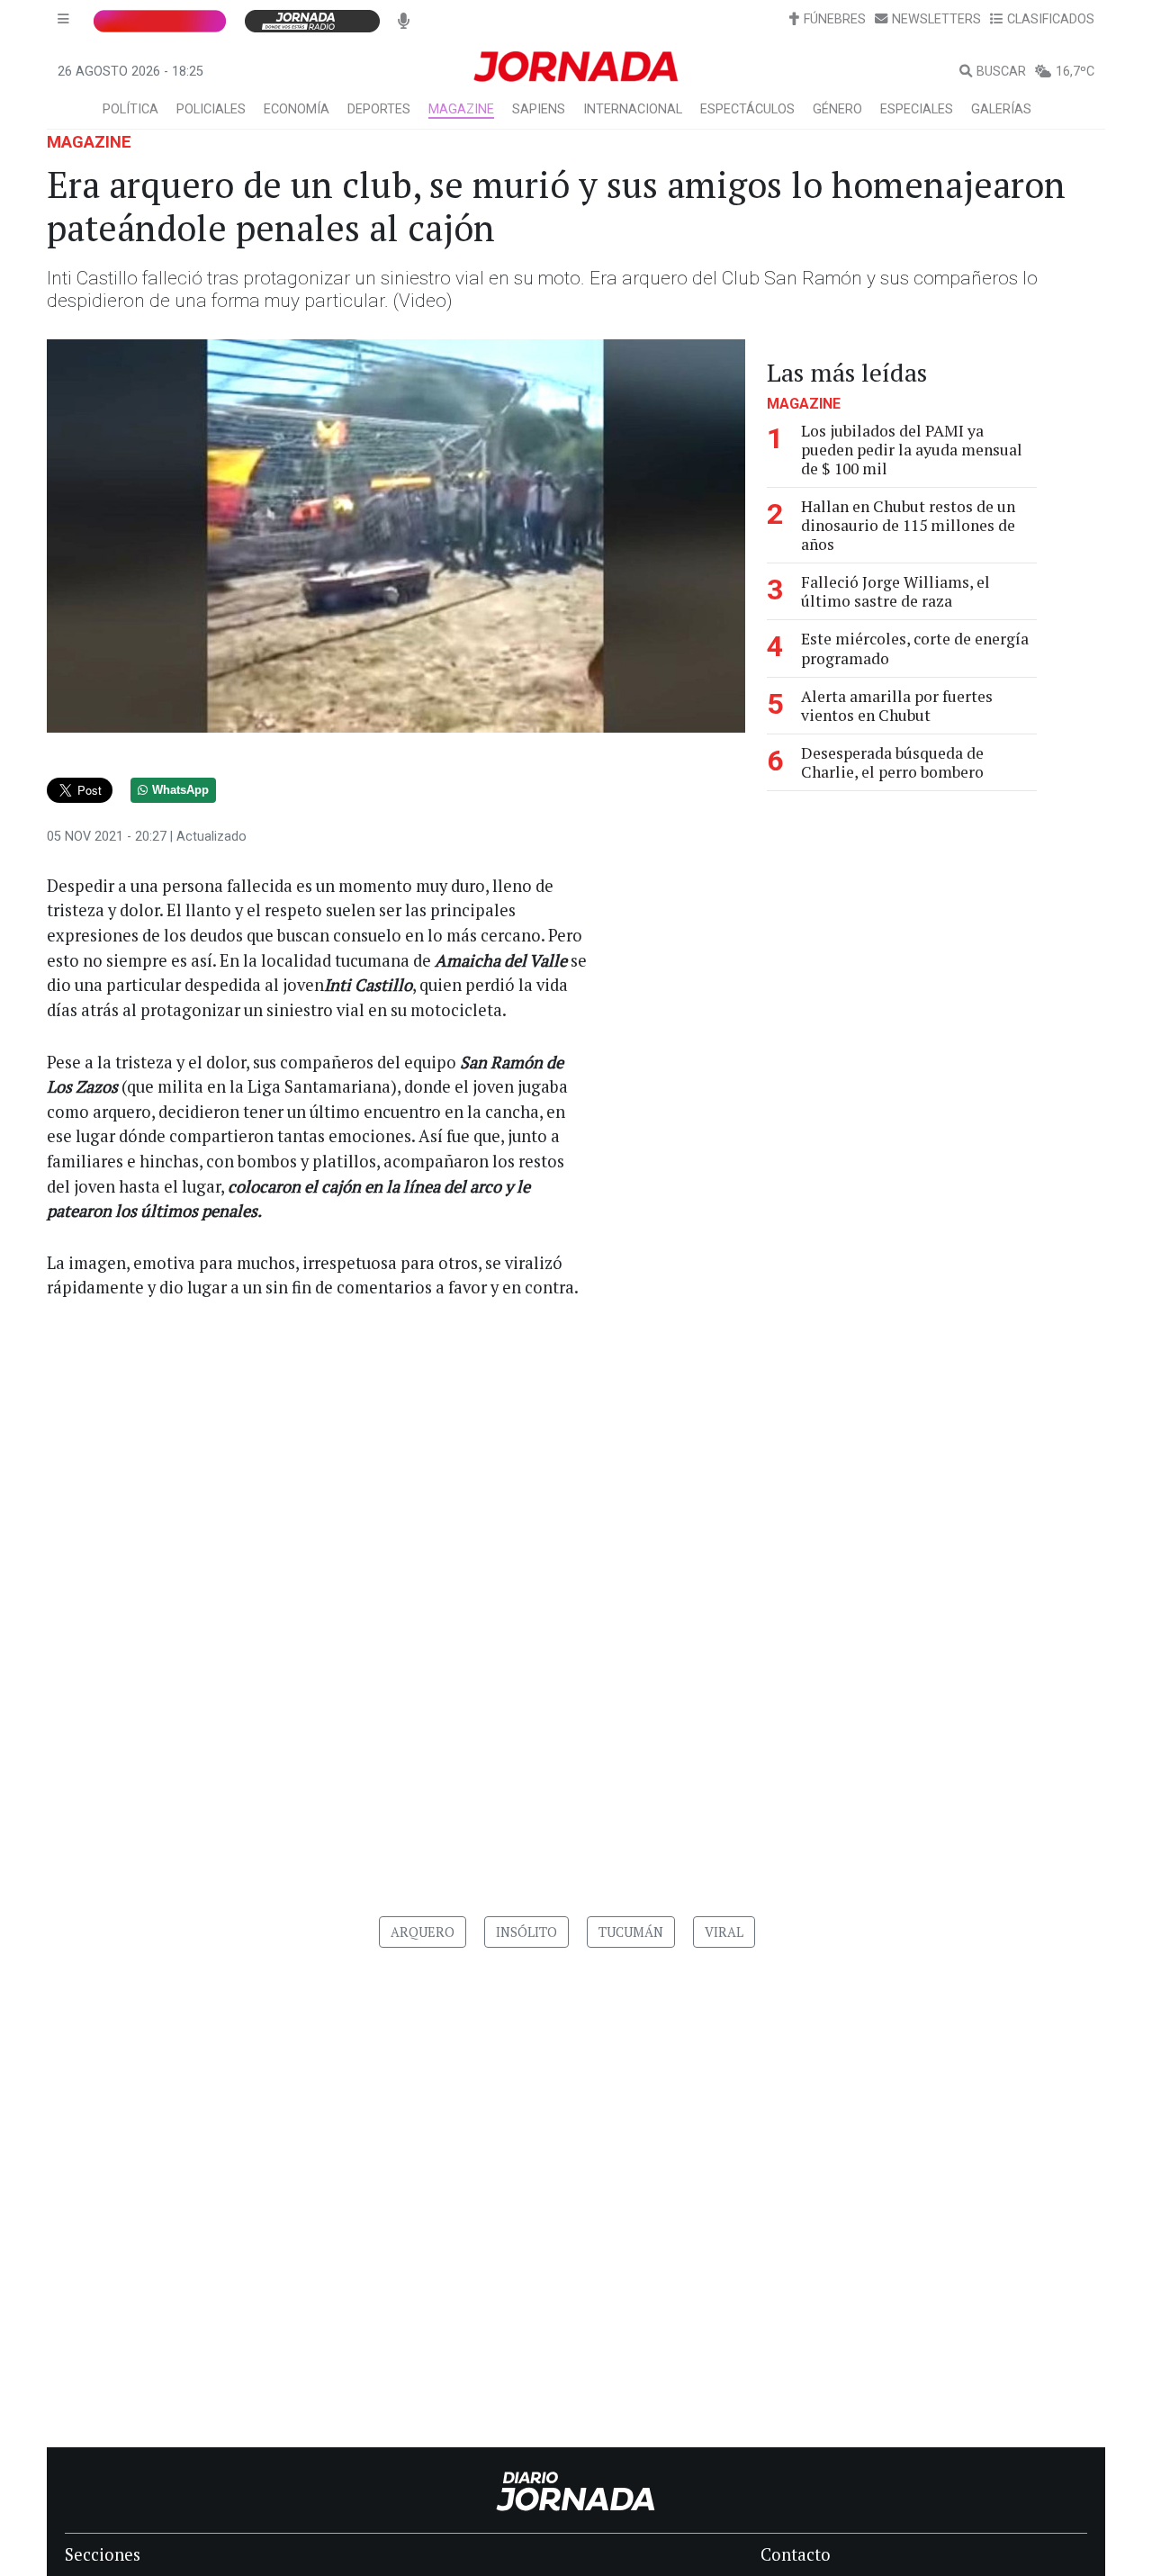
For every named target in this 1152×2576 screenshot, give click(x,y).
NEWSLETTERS (936, 19)
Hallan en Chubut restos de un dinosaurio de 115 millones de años (908, 525)
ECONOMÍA (297, 109)
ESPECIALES (917, 109)
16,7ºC (1075, 72)
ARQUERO (423, 1932)
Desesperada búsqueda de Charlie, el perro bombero (892, 762)
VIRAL (724, 1932)
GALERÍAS (1001, 109)
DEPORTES (379, 109)
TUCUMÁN (631, 1932)
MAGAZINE (461, 109)
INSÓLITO (526, 1932)
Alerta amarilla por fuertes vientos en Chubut (897, 706)
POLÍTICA (130, 109)
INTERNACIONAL (633, 109)
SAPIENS (539, 109)
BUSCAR (1001, 72)
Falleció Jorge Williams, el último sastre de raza (895, 591)
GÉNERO (837, 109)
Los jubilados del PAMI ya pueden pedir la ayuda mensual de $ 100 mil (912, 450)
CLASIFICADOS (1051, 19)
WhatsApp (180, 790)
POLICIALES (211, 109)
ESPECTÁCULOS (747, 109)
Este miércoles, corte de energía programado (915, 649)
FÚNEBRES (835, 19)
